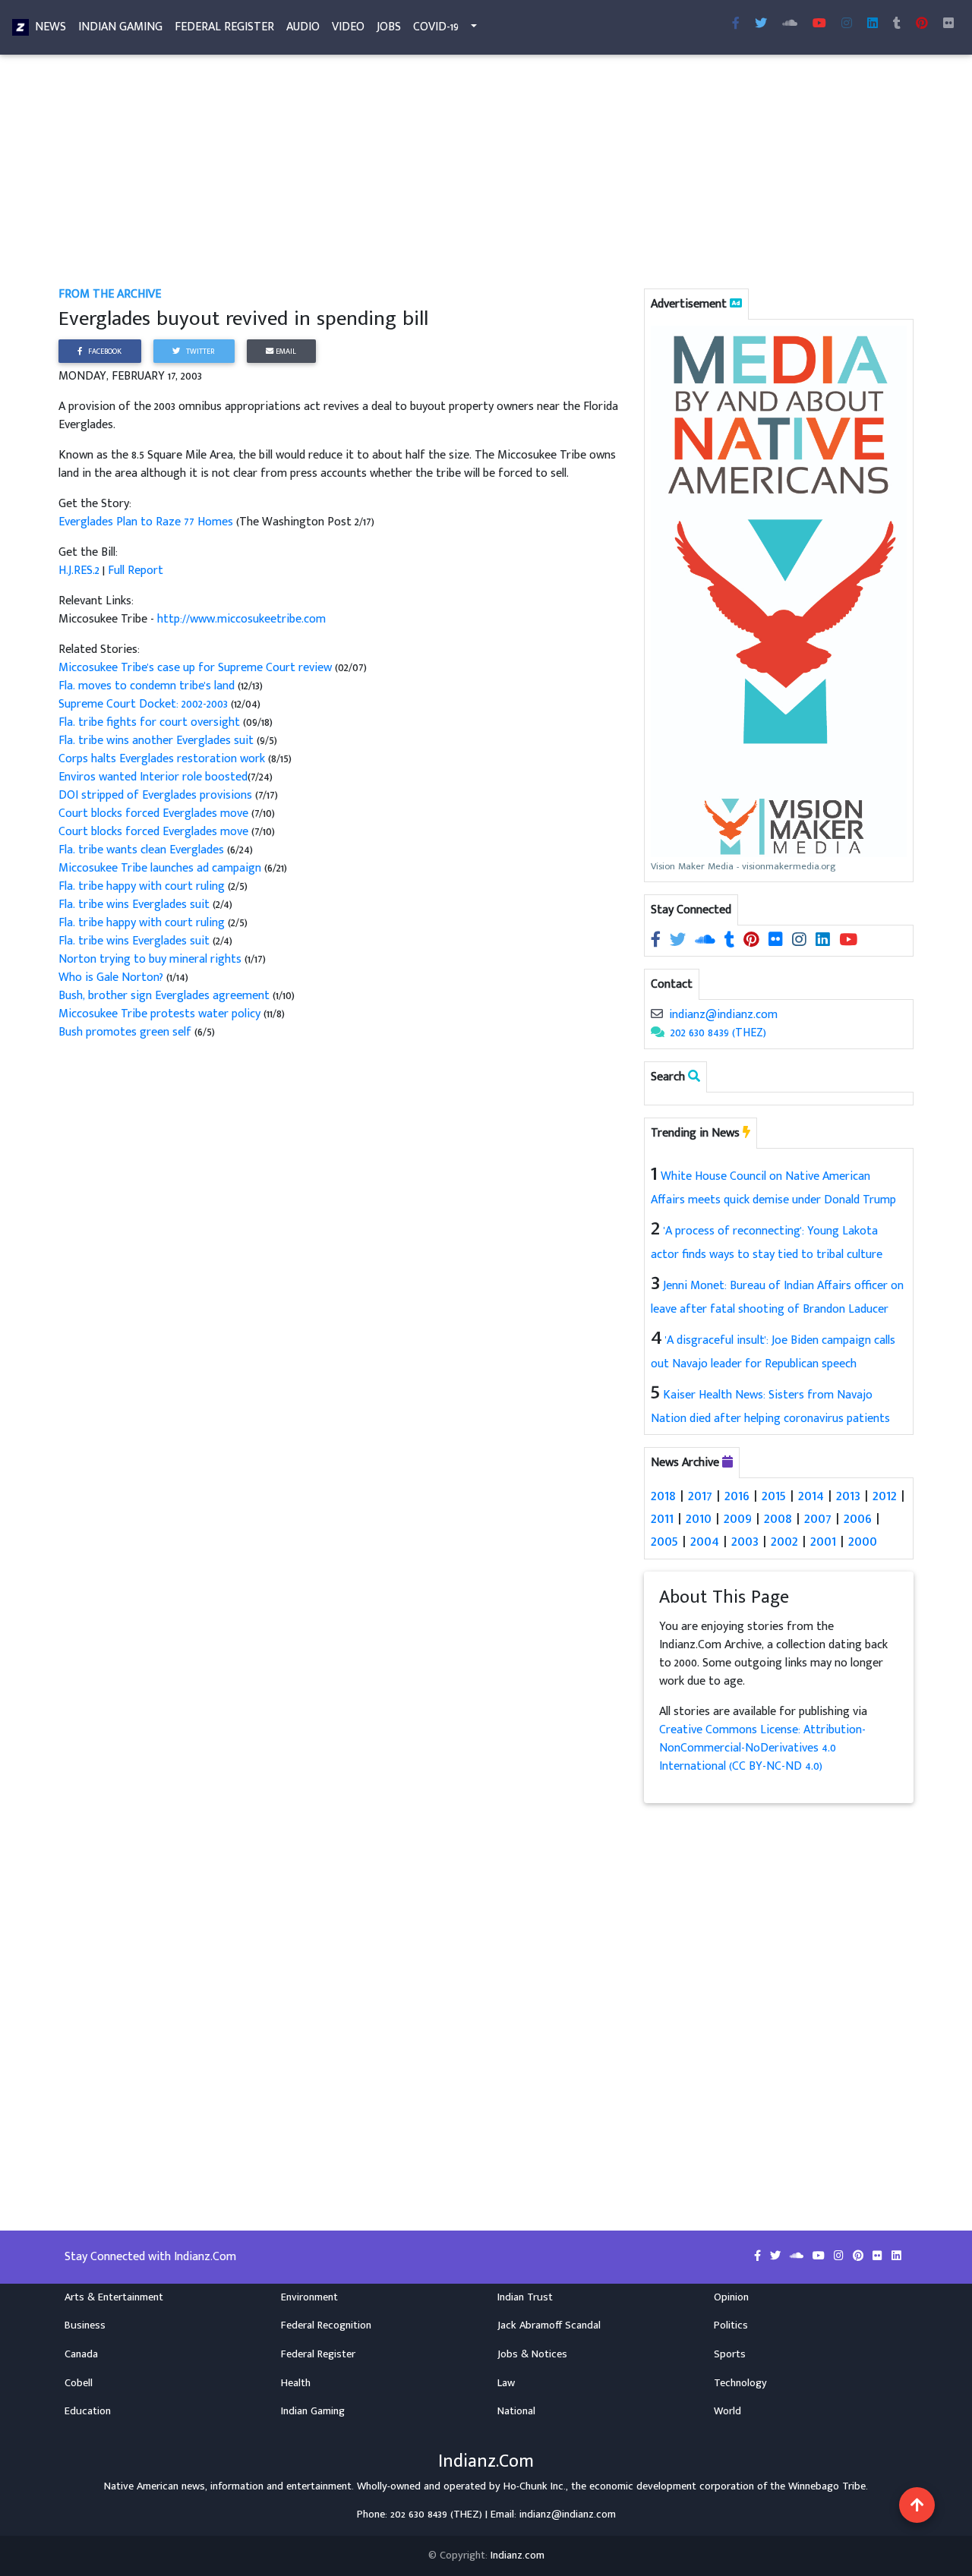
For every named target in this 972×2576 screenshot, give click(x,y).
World (727, 2411)
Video (348, 27)
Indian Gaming (120, 27)
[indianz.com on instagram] (801, 940)
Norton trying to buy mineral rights (150, 959)
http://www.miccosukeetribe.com (241, 619)
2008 (778, 1518)
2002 (784, 1541)
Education (88, 2411)
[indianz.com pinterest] (922, 24)
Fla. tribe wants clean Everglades (143, 850)
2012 (885, 1496)
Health (296, 2383)
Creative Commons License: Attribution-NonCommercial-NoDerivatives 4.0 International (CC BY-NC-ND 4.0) (762, 1748)
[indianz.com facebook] (736, 24)
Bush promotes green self (125, 1032)
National (516, 2411)
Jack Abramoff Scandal (549, 2325)
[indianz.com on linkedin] (824, 940)
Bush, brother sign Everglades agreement (164, 996)
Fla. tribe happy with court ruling (142, 886)
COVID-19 (436, 27)
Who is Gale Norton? (111, 977)
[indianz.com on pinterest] (753, 940)
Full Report (136, 571)
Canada (81, 2354)
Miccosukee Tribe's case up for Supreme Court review (195, 668)
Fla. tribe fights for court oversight (149, 722)
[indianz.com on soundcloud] (707, 940)
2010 (699, 1518)
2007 (818, 1518)
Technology (740, 2383)
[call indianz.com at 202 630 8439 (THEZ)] (658, 1033)
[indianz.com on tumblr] (897, 24)
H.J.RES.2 (79, 571)
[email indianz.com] (657, 1015)
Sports (730, 2354)
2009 (738, 1518)
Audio (303, 27)
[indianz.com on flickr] (948, 24)
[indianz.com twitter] (761, 24)
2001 (823, 1541)
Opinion (731, 2297)
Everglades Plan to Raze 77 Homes (147, 522)
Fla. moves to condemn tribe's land (147, 686)
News (50, 27)
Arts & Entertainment (114, 2297)
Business (85, 2325)
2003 (745, 1541)
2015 (774, 1496)
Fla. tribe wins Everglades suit (134, 905)
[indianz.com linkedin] (873, 24)
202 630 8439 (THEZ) (718, 1033)
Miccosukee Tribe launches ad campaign (161, 868)
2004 (705, 1541)
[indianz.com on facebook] (657, 940)
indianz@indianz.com (723, 1015)
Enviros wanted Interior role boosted (153, 777)
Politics (731, 2325)
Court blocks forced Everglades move (153, 813)
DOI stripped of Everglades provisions (157, 795)
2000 (863, 1541)
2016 (737, 1496)
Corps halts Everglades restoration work (162, 759)
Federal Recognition (326, 2325)
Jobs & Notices (532, 2354)
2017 (700, 1496)
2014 (811, 1496)
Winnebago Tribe (827, 2486)
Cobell (79, 2383)
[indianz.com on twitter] (679, 940)
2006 (858, 1518)
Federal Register (224, 27)
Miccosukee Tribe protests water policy (159, 1014)
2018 (663, 1496)
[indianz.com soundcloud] (790, 24)
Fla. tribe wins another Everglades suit (156, 741)
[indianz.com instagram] (847, 24)
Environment (309, 2297)
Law (506, 2383)
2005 (664, 1541)
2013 (848, 1496)
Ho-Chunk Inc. (535, 2486)
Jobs (389, 27)
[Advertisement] (486, 173)
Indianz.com (518, 2556)
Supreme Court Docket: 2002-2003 (143, 704)
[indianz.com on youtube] (819, 24)
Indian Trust (525, 2297)
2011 (662, 1518)
